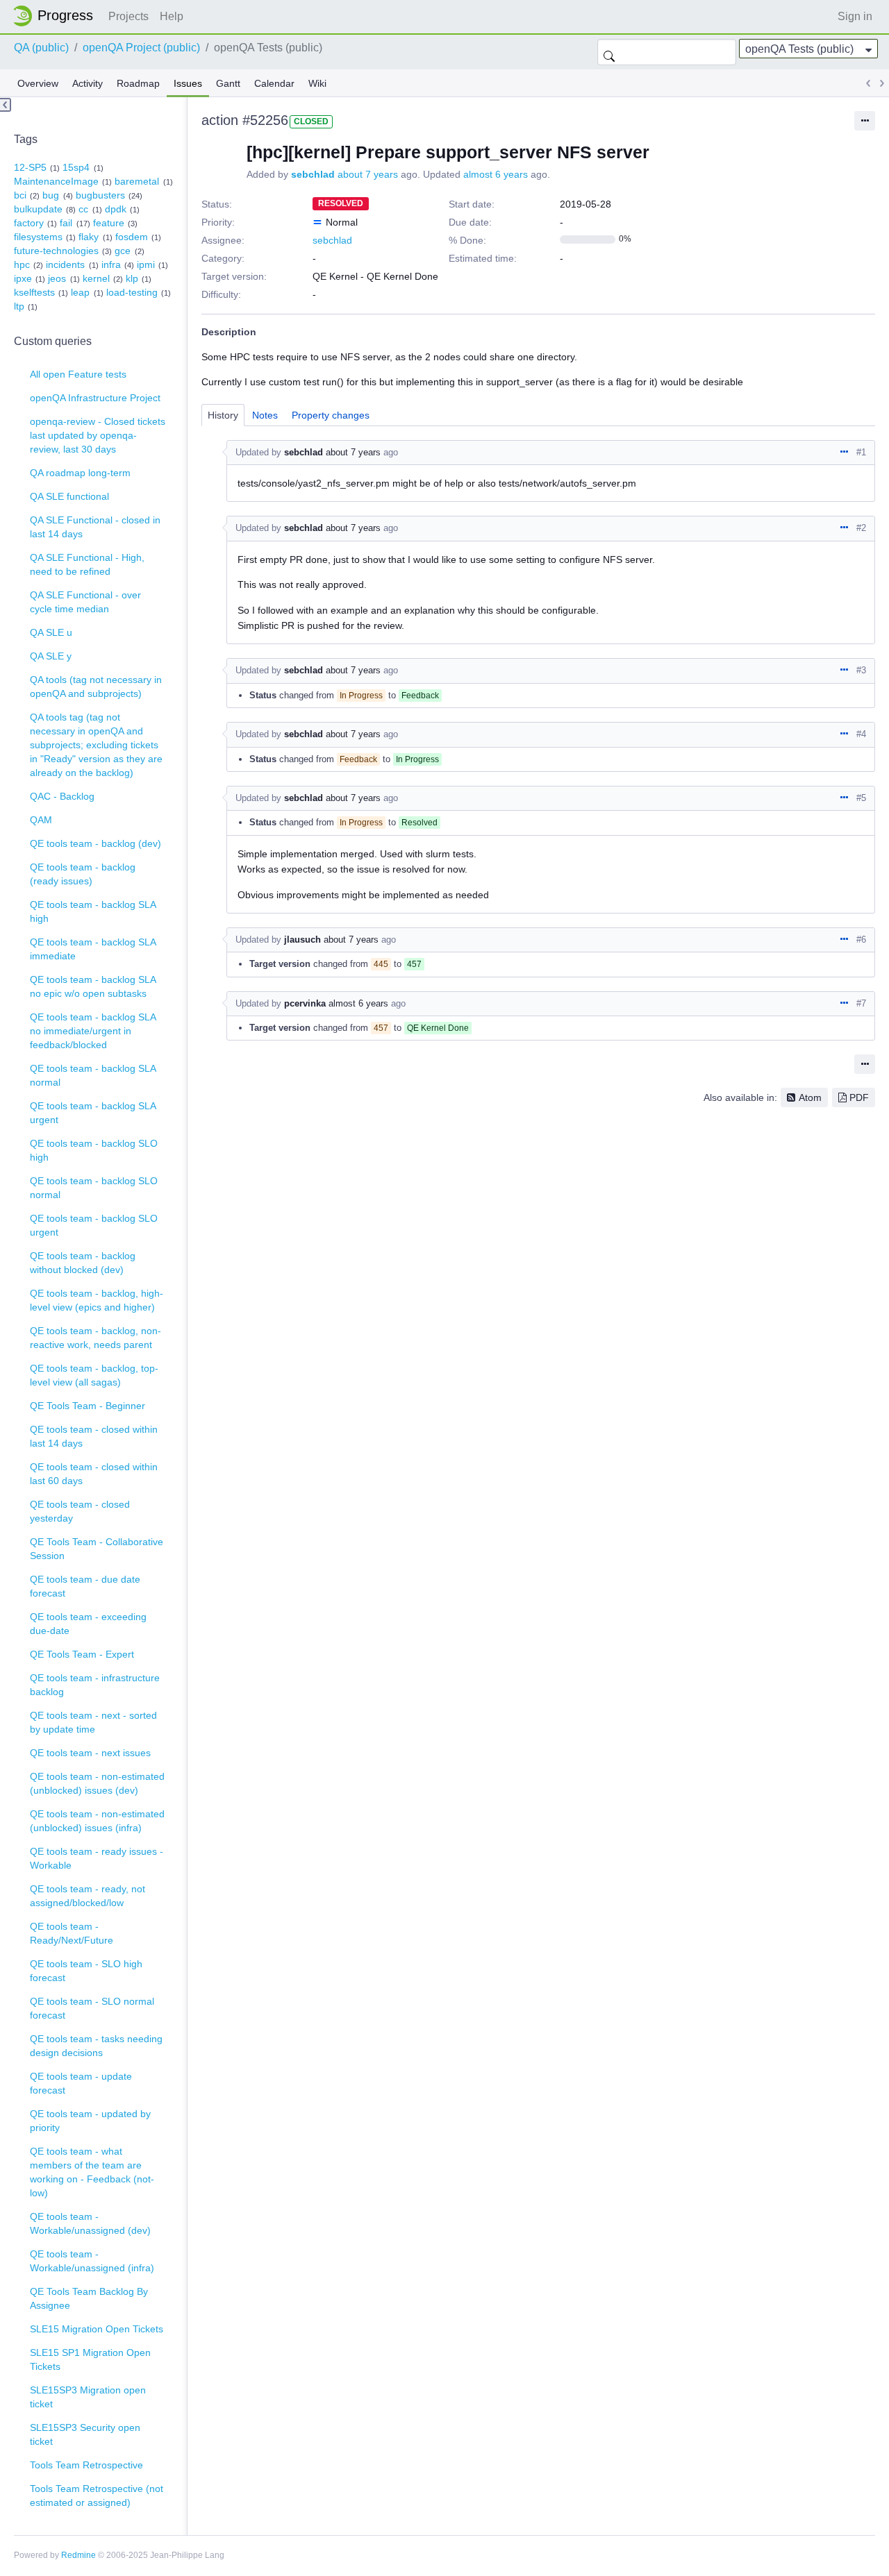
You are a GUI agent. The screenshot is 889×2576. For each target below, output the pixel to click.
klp (132, 278)
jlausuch (302, 940)
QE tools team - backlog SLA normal (93, 1075)
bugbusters (100, 195)
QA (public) (41, 48)
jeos (57, 278)
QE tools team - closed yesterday (80, 1511)
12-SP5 (30, 167)
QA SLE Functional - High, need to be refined (87, 564)
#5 (861, 798)
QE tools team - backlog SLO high (94, 1150)
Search (609, 52)
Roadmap (138, 83)
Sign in (855, 16)
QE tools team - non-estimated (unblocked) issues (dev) (97, 1783)
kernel (96, 278)
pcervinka (305, 1003)
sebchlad (313, 174)
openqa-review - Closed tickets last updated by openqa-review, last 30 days (98, 435)
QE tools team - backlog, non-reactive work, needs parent (95, 1338)
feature (109, 223)
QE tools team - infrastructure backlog (95, 1685)
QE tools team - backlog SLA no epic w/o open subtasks (93, 986)
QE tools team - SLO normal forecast (92, 2008)
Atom (810, 1097)
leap (80, 292)
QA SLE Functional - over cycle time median (85, 602)
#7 (861, 1003)
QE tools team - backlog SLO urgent (94, 1225)
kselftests (34, 292)
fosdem (132, 237)
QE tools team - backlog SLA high (93, 911)
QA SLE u (51, 632)
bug (51, 195)
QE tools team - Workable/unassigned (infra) (92, 2261)
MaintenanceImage (56, 181)
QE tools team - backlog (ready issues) (83, 874)
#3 (861, 670)
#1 (861, 452)
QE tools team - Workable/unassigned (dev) (90, 2223)
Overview (38, 83)
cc (83, 209)
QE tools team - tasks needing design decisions (96, 2046)
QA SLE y (51, 656)
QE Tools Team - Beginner (88, 1406)
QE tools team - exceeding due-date (88, 1624)
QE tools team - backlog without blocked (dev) (83, 1263)
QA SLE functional (69, 496)
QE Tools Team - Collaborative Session (97, 1549)
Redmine (78, 2555)
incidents (65, 264)
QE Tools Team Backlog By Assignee (89, 2298)
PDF (859, 1097)
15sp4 (76, 167)
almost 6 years (496, 174)
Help (172, 16)
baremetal (137, 181)
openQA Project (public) (141, 48)
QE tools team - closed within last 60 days (94, 1474)
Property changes (331, 415)
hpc (22, 264)
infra (111, 264)
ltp (19, 306)
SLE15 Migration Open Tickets (97, 2329)
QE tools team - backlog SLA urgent (93, 1113)
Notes (265, 415)
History (223, 415)
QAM (41, 820)
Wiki (317, 83)
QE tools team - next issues (90, 1753)
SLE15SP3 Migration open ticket (88, 2397)
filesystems (38, 237)
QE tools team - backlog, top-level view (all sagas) (94, 1375)
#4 (861, 734)
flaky (89, 237)
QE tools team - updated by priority (90, 2121)
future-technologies (56, 251)
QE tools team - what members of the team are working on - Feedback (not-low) (92, 2172)
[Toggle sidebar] (6, 105)
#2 (861, 528)
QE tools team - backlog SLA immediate (93, 949)
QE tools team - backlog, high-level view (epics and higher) (97, 1300)
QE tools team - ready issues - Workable (97, 1858)
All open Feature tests (78, 374)
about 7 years (368, 174)
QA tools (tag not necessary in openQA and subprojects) (96, 687)
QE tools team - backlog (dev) (95, 843)
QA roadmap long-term (80, 473)
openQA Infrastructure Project (95, 398)
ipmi (146, 264)
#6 (861, 940)
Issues (188, 83)
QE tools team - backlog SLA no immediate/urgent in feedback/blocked (93, 1031)
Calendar (274, 83)
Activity (88, 83)
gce (123, 251)
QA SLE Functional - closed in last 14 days (95, 527)
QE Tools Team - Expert (82, 1654)
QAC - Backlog (62, 796)
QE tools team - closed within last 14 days (94, 1436)
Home (57, 16)
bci (20, 195)
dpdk (116, 209)
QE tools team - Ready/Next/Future (72, 1933)
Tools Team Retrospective (86, 2465)
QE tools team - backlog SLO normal (94, 1188)
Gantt (228, 83)
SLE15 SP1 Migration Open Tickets (90, 2359)
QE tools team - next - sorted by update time (93, 1722)
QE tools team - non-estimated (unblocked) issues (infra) (97, 1821)
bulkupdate (38, 209)
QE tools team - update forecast (81, 2083)
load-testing (132, 292)
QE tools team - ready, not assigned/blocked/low (88, 1896)
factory (29, 223)
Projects (128, 16)
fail (66, 223)
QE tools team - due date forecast (85, 1586)
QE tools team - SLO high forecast (86, 1971)
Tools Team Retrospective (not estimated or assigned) (97, 2495)
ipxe (23, 278)
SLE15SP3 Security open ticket (85, 2434)
